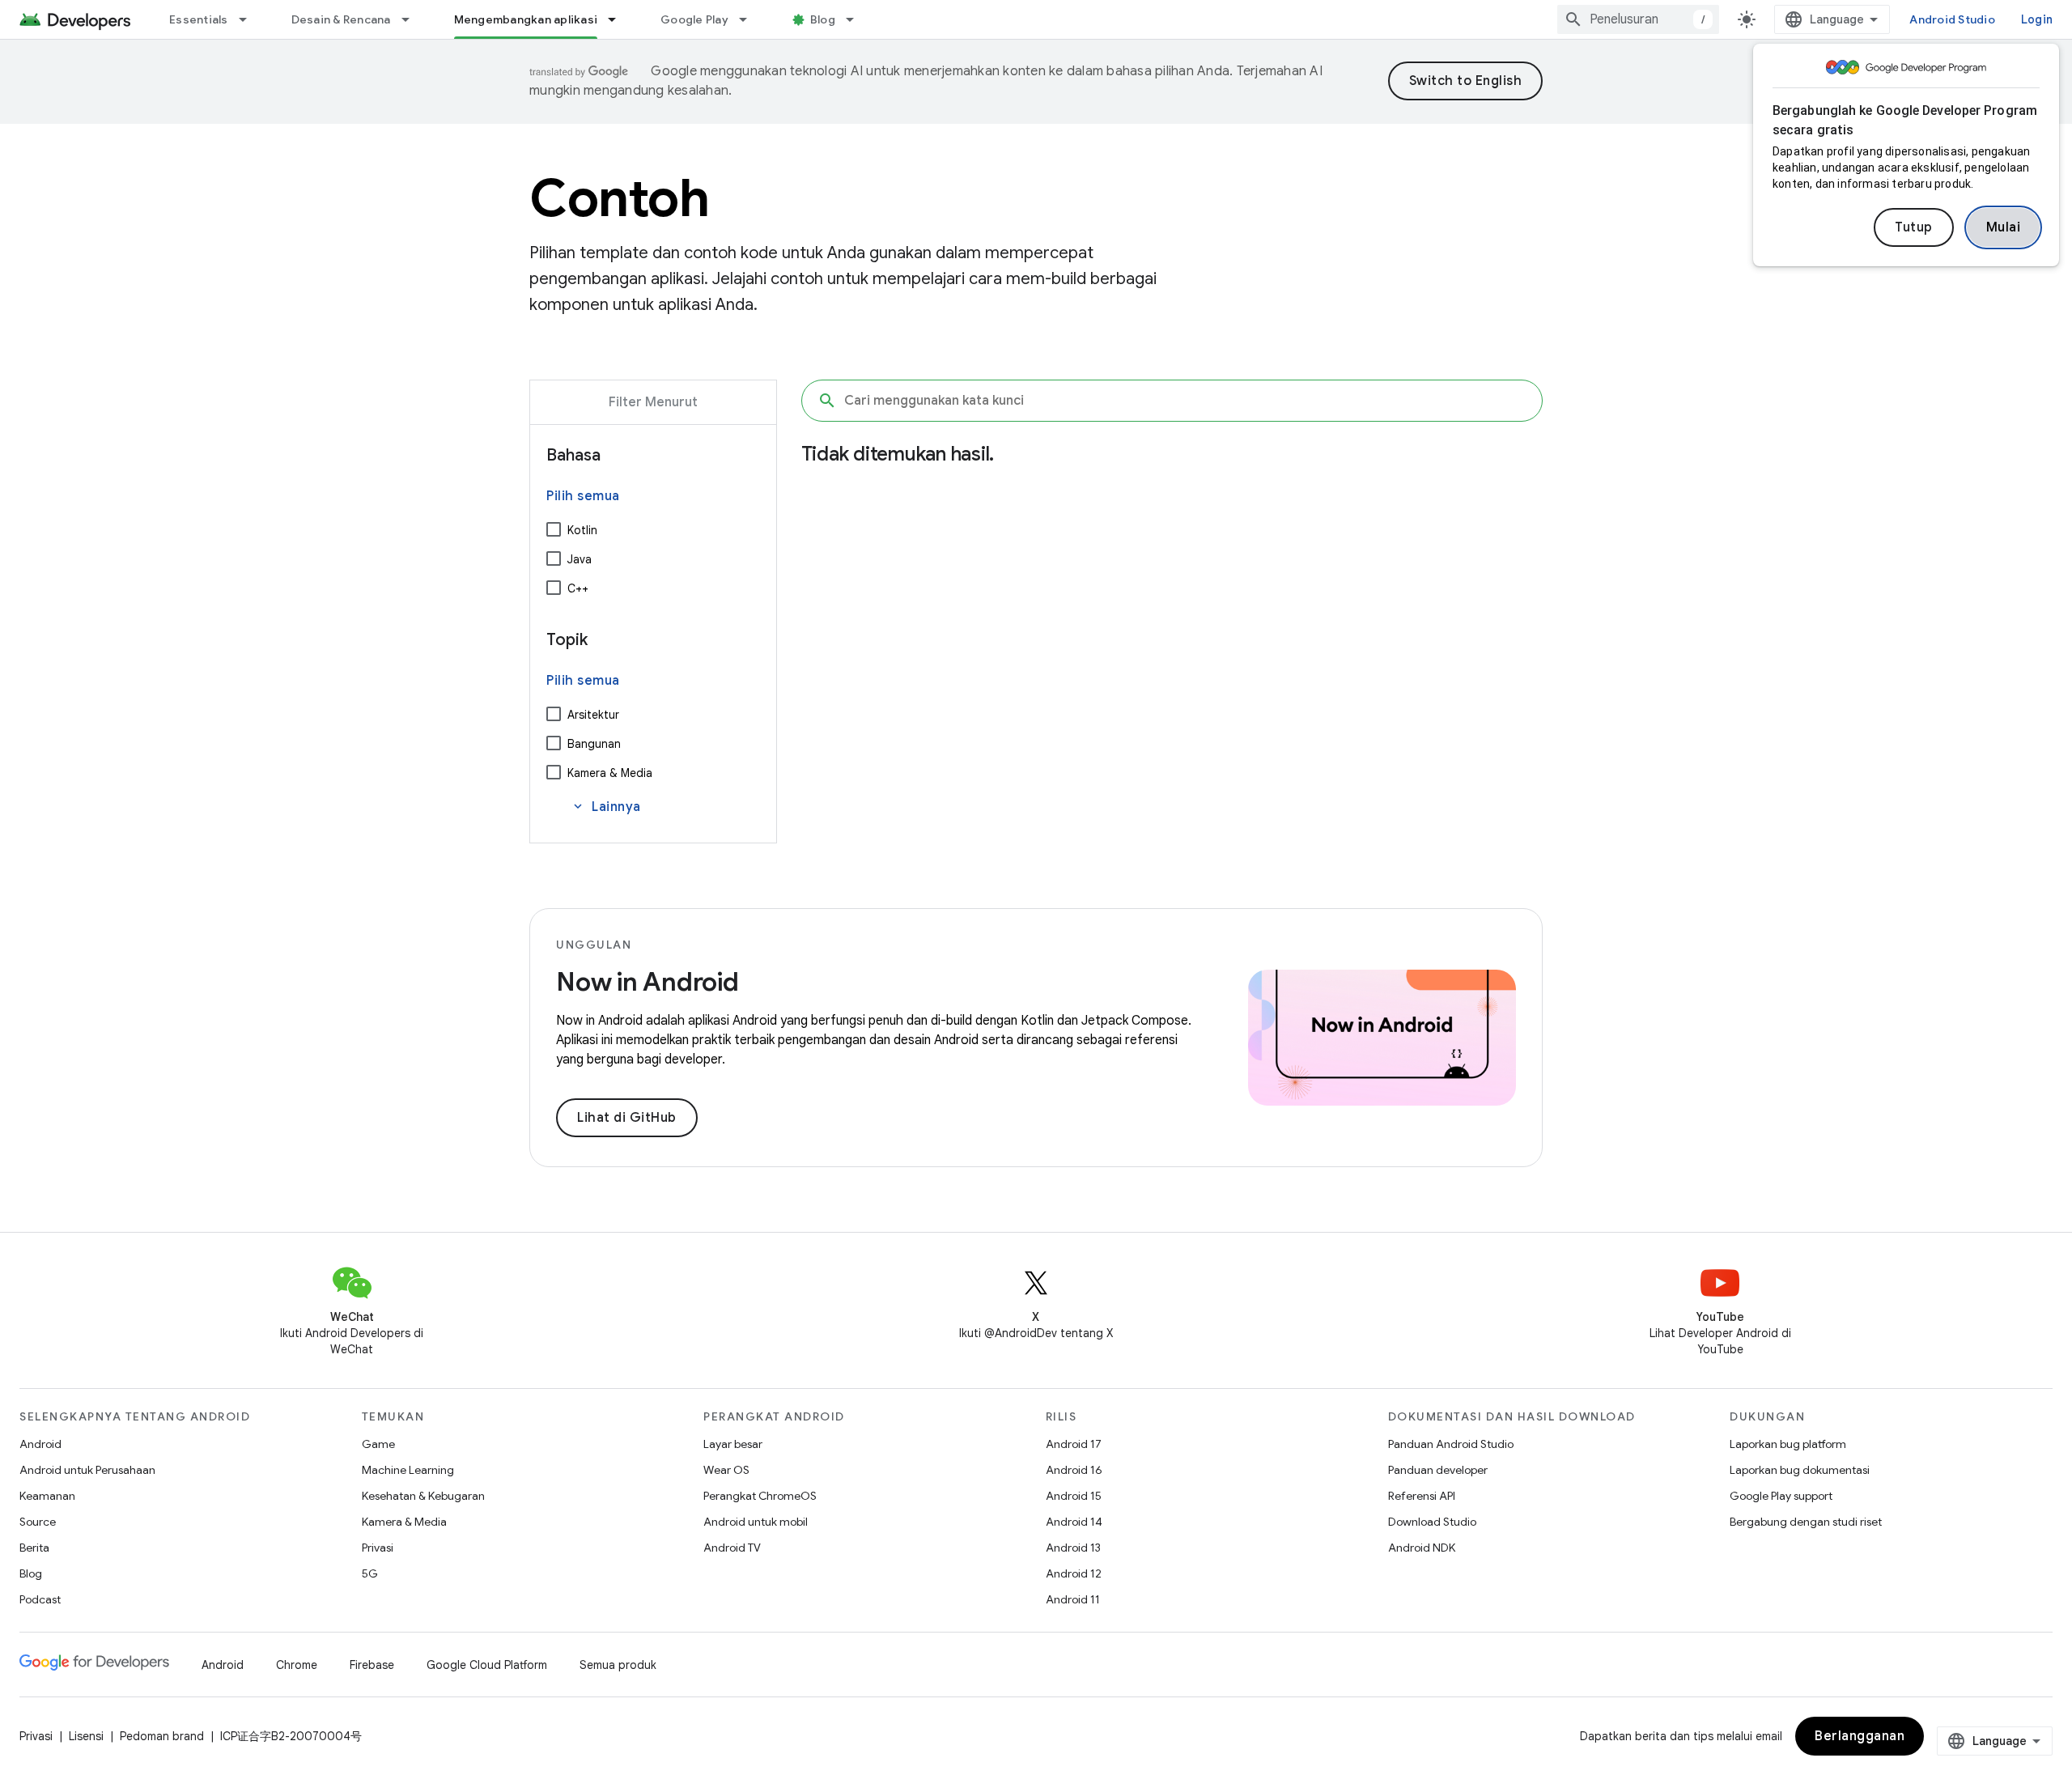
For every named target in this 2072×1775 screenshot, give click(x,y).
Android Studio (1952, 19)
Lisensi (86, 1736)
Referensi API (1422, 1496)
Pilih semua (583, 496)
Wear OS (726, 1470)
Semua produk (618, 1665)
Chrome (297, 1665)
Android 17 (1074, 1444)
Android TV (732, 1548)
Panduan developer (1438, 1470)
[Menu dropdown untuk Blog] (857, 19)
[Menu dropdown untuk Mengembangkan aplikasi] (619, 19)
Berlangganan (1860, 1736)
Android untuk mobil (756, 1522)
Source (38, 1522)
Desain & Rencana (341, 19)
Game (378, 1444)
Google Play (694, 19)
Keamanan (47, 1496)
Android (40, 1444)
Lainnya (606, 807)
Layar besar (733, 1444)
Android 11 (1073, 1599)
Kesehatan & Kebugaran (423, 1496)
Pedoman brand (162, 1736)
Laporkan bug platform (1788, 1444)
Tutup (1914, 227)
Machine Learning (408, 1470)
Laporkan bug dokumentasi (1800, 1470)
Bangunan (594, 744)
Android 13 (1073, 1548)
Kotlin (582, 530)
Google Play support (1781, 1496)
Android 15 (1074, 1496)
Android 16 (1074, 1470)
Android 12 (1074, 1573)
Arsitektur (593, 715)
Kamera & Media (610, 773)
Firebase (372, 1665)
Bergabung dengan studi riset (1806, 1522)
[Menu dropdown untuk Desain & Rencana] (413, 19)
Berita (34, 1548)
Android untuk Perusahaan (87, 1470)
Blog (823, 19)
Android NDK (1422, 1548)
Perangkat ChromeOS (760, 1496)
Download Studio (1432, 1522)
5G (370, 1573)
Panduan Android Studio (1451, 1444)
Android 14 (1074, 1522)
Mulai (2004, 227)
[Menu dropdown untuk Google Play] (750, 19)
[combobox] (1638, 19)
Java (580, 559)
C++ (578, 588)
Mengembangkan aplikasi (526, 19)
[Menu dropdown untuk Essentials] (250, 19)
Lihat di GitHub (627, 1118)
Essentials (199, 19)
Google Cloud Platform (487, 1665)
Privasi (378, 1548)
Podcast (40, 1599)
